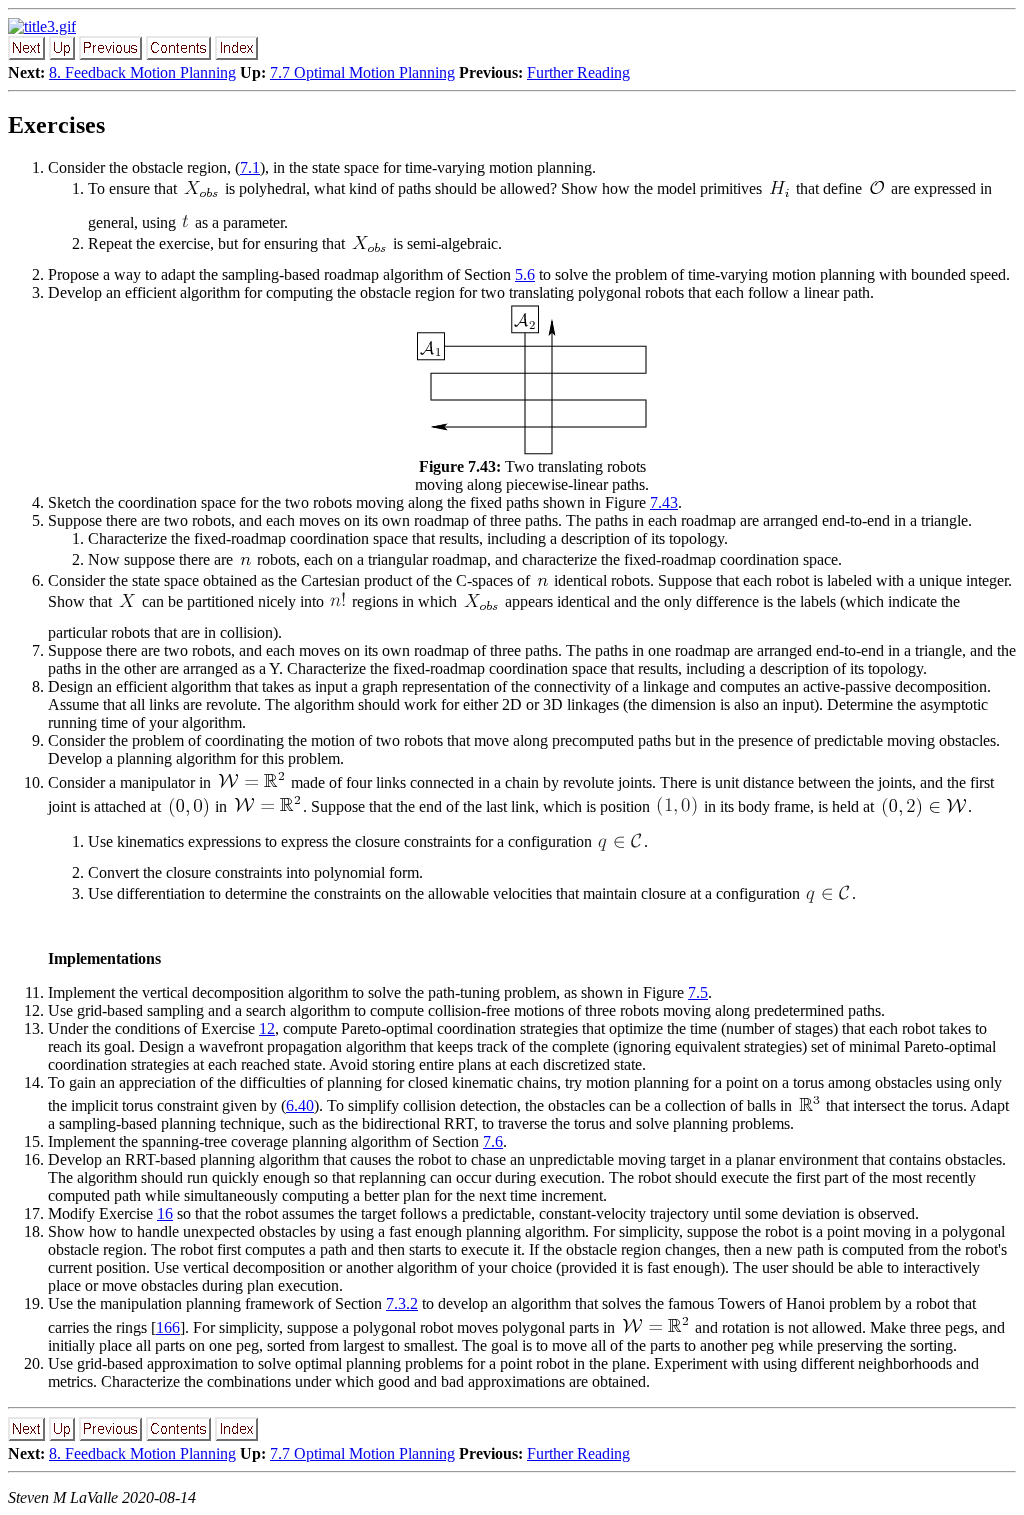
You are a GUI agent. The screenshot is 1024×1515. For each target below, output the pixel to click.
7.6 (493, 1141)
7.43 (664, 502)
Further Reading (578, 72)
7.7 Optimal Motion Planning (362, 72)
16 (165, 1213)
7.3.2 (402, 1303)
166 (168, 1327)
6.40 (300, 1105)
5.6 (525, 274)
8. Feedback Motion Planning (142, 72)
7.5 (698, 992)
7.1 (250, 167)
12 (267, 1028)
